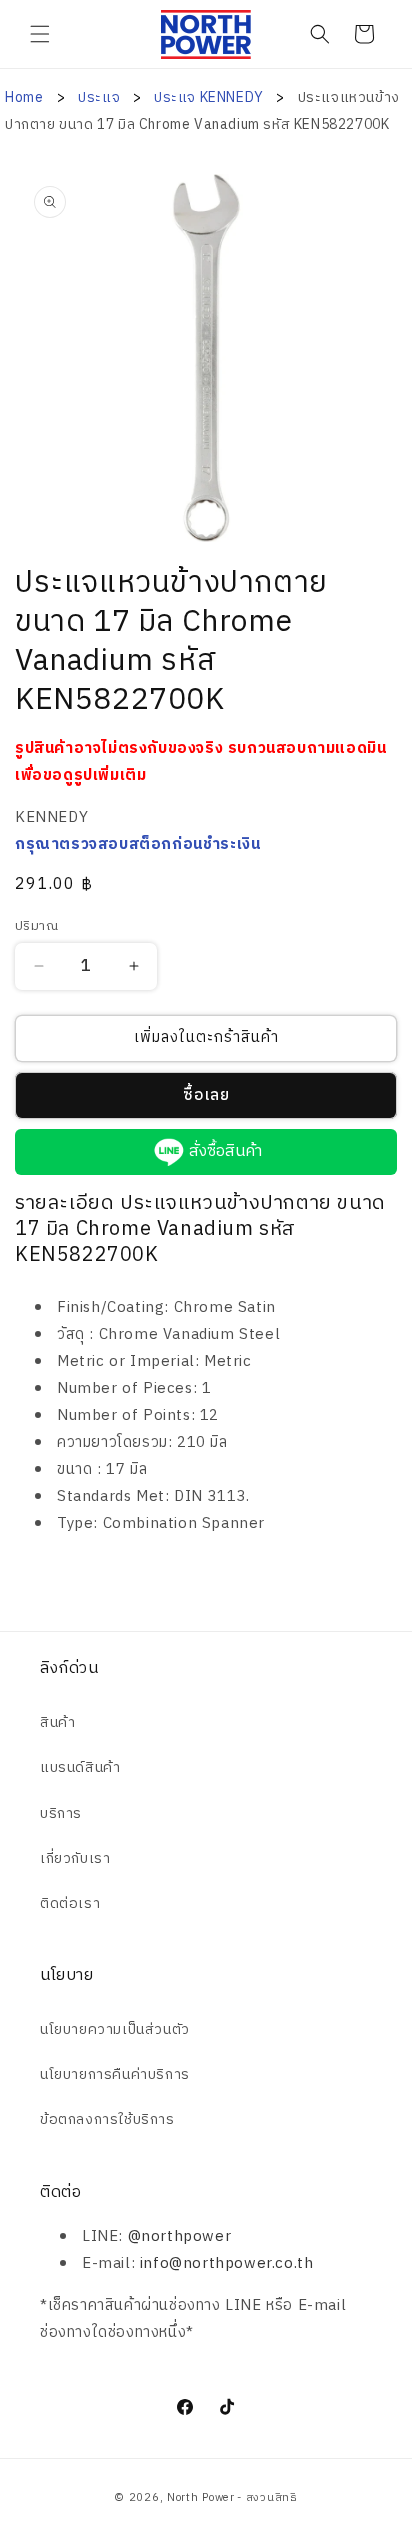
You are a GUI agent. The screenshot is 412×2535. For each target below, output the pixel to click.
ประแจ (101, 97)
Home (24, 97)
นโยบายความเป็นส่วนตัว (115, 2029)
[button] (40, 34)
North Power (201, 2498)
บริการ (61, 1813)
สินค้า (57, 1722)
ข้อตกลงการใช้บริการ (107, 2119)
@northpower (180, 2236)
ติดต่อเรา (70, 1903)
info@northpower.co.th (227, 2263)
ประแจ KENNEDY (210, 97)
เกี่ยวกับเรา (75, 1858)
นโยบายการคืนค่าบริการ (115, 2074)
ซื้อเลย (206, 1095)
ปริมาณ (36, 927)
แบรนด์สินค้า (80, 1767)
